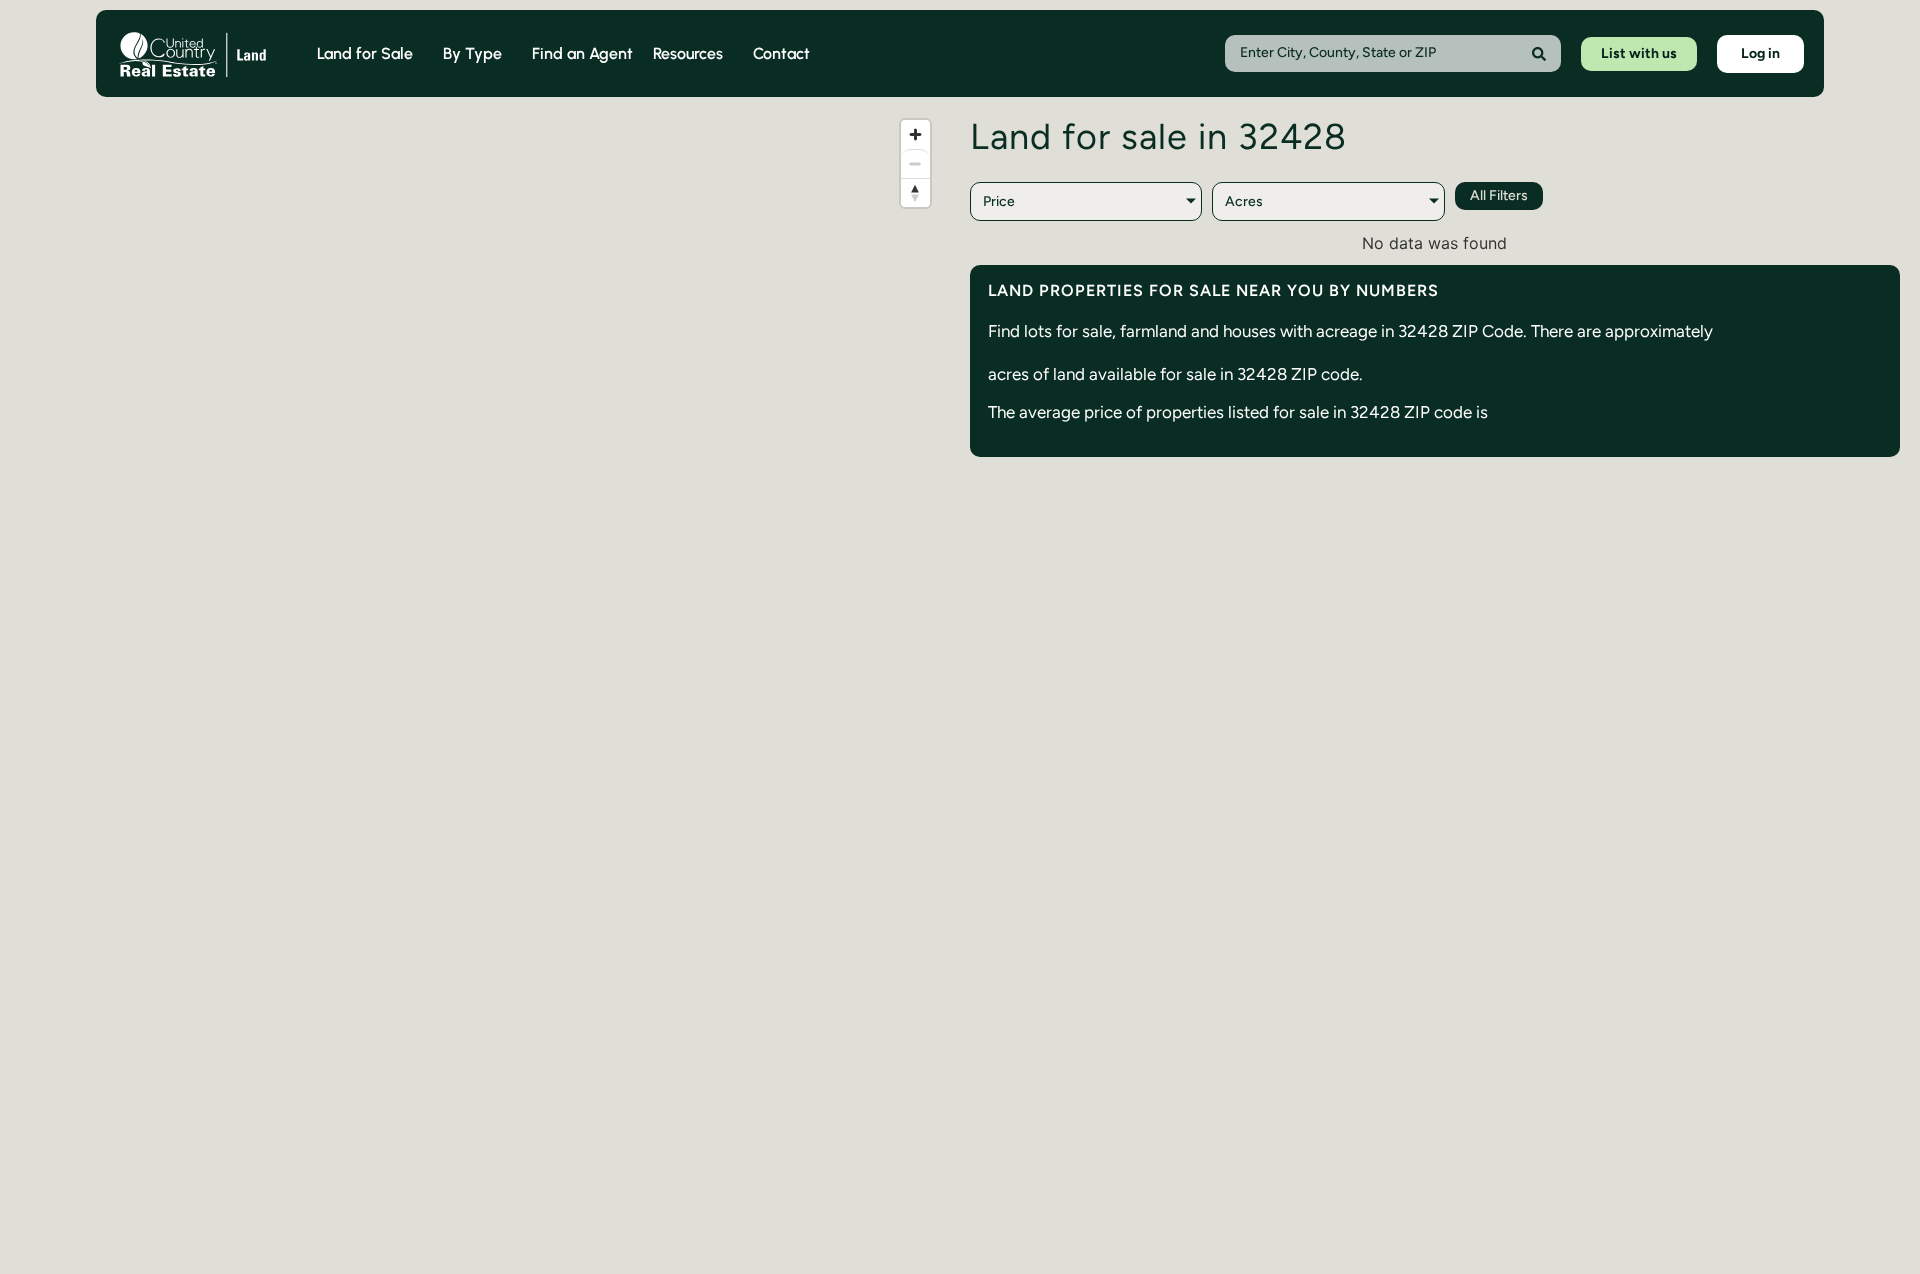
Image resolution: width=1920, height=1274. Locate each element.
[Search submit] (1539, 54)
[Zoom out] (915, 163)
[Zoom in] (915, 134)
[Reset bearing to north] (915, 192)
